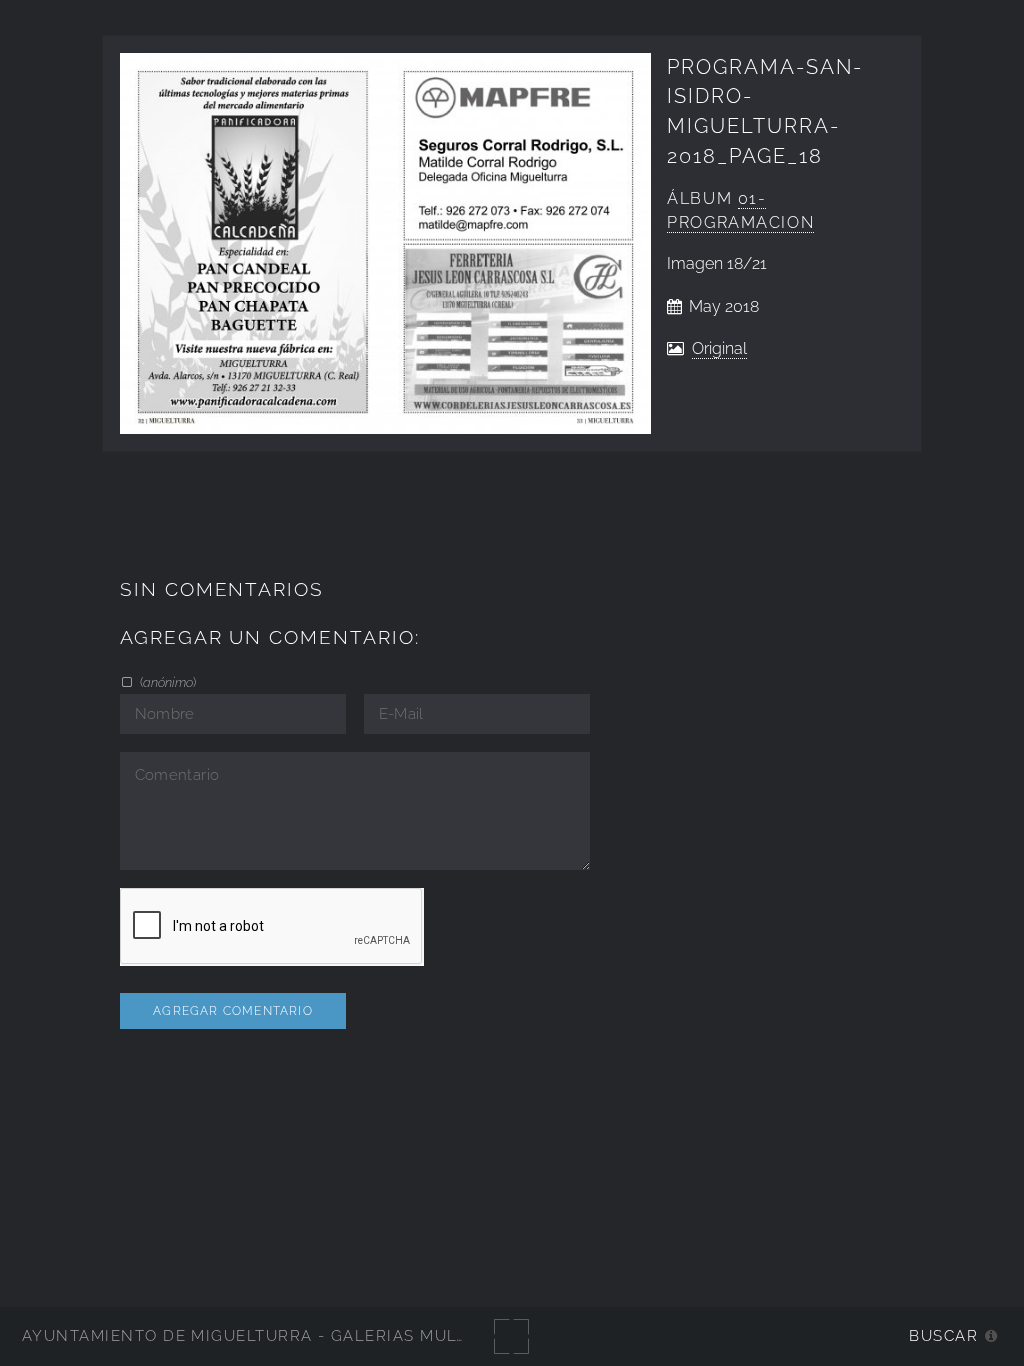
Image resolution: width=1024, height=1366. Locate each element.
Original (719, 348)
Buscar (943, 1335)
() (166, 682)
